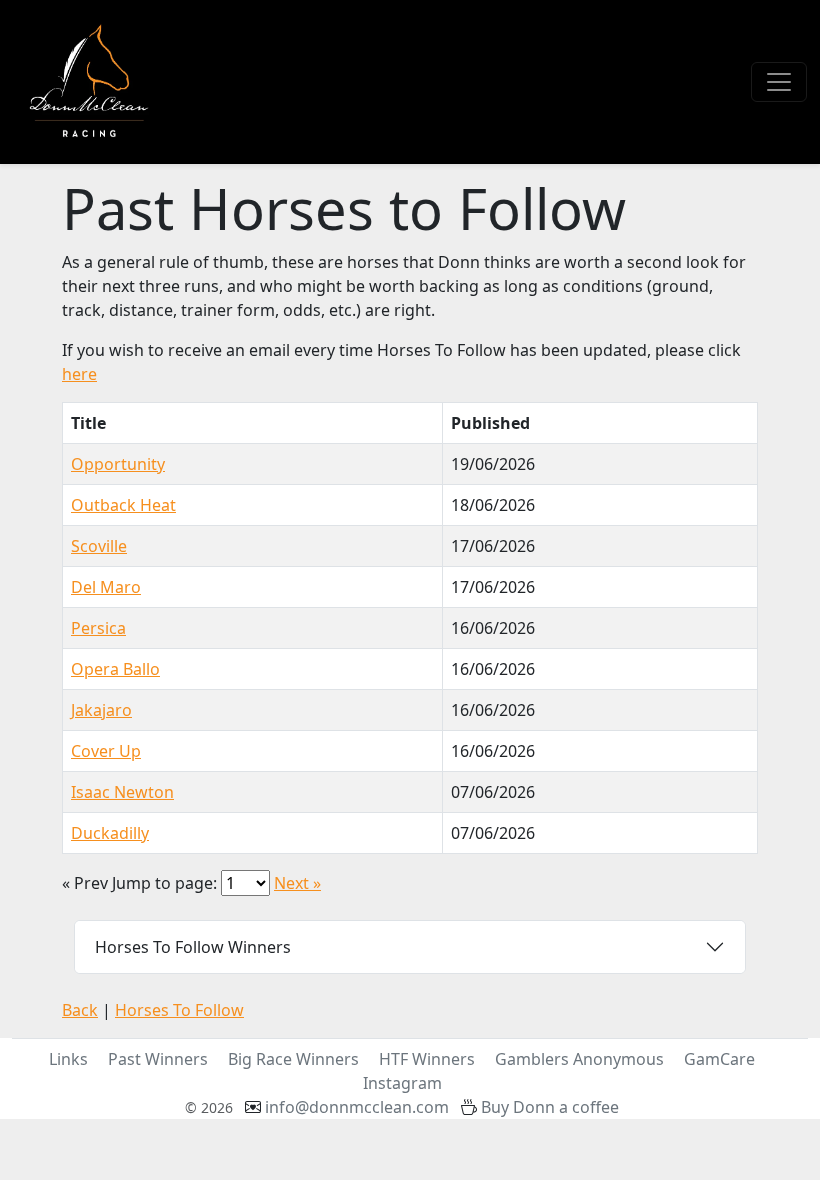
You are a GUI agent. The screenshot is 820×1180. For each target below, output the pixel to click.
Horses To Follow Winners (193, 947)
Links (68, 1059)
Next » (297, 883)
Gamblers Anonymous (579, 1059)
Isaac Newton (122, 792)
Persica (98, 628)
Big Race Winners (293, 1059)
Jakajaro (101, 710)
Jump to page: (164, 883)
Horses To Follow (179, 1010)
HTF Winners (427, 1059)
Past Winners (158, 1059)
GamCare (719, 1059)
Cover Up (106, 751)
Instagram (402, 1083)
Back (80, 1010)
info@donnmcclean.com (357, 1107)
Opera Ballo (115, 669)
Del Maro (106, 587)
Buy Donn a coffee (550, 1107)
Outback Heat (123, 505)
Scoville (99, 546)
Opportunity (118, 464)
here (79, 374)
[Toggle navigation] (779, 82)
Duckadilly (110, 833)
